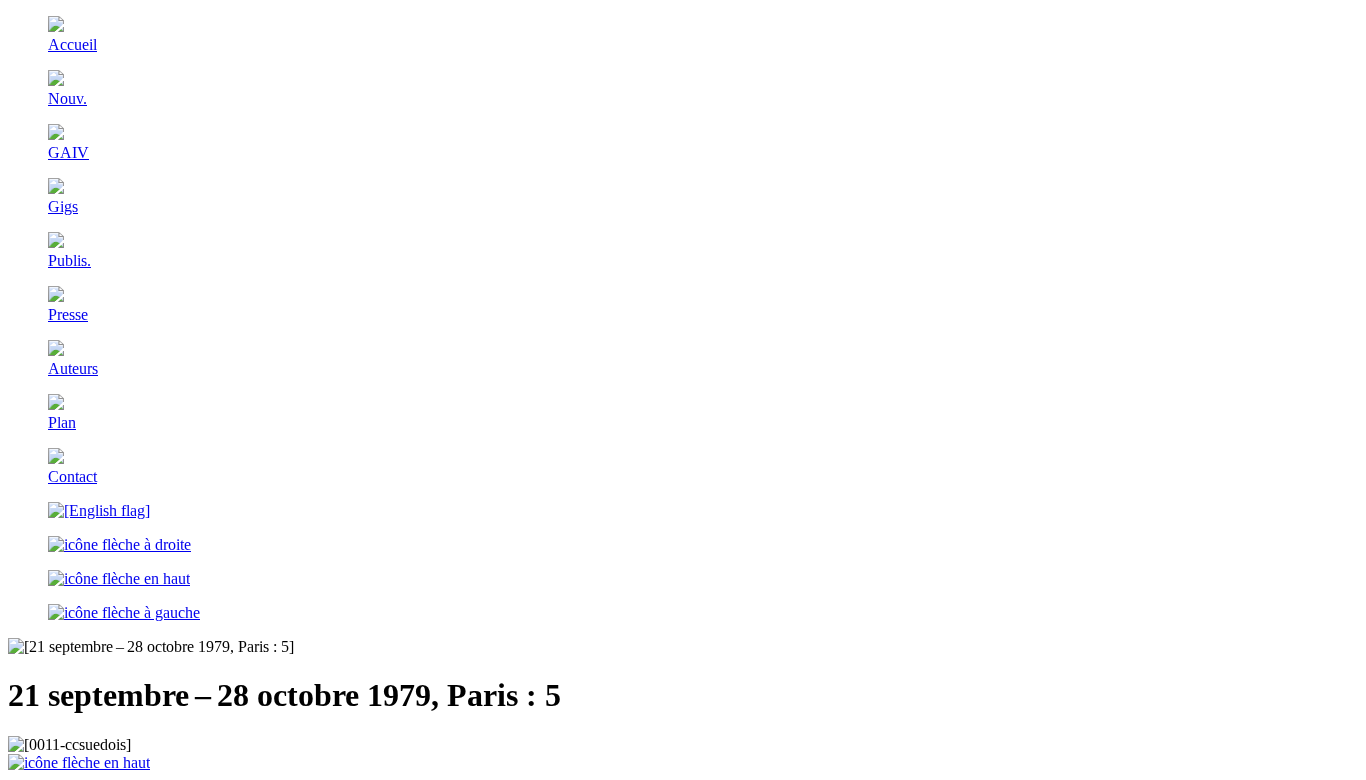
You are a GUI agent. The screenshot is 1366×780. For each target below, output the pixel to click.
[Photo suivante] (119, 544)
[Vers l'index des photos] (119, 578)
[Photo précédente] (124, 612)
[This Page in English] (99, 510)
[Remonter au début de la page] (79, 762)
